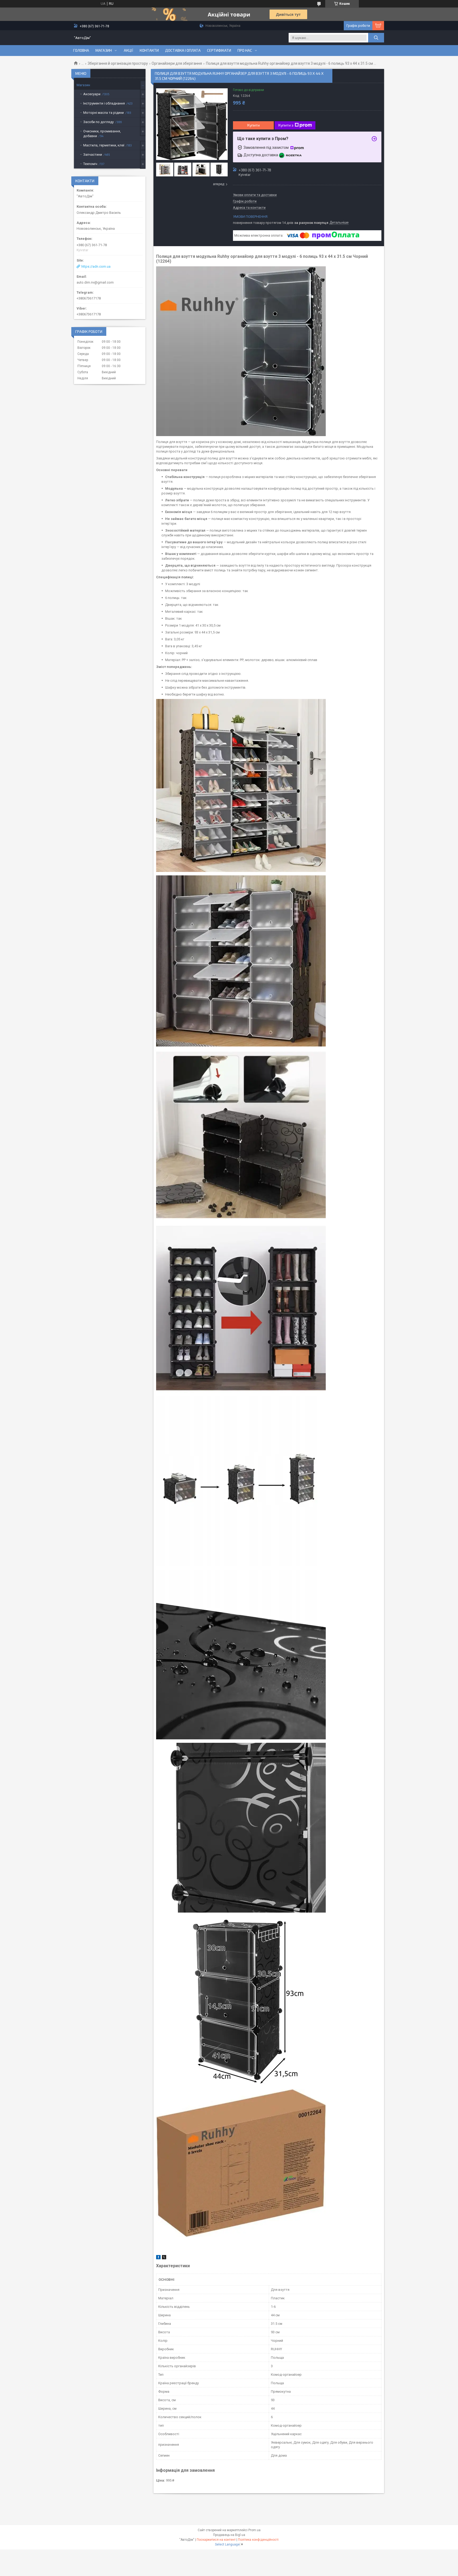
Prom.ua (254, 2530)
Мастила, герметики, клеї (104, 145)
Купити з (286, 125)
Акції (129, 50)
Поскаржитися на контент (216, 2540)
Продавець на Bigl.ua (229, 2535)
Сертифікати (219, 50)
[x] (164, 2258)
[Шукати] (376, 38)
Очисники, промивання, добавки (102, 134)
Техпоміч (90, 164)
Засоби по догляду (98, 122)
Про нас (245, 50)
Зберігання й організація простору (118, 63)
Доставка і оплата (183, 50)
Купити (254, 125)
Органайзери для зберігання (177, 63)
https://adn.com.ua (96, 266)
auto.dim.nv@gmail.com (95, 282)
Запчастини (93, 155)
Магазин (104, 50)
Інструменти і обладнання (104, 103)
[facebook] (158, 2258)
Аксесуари (92, 94)
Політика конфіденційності (258, 2540)
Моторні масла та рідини (104, 113)
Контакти (149, 50)
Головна (81, 50)
